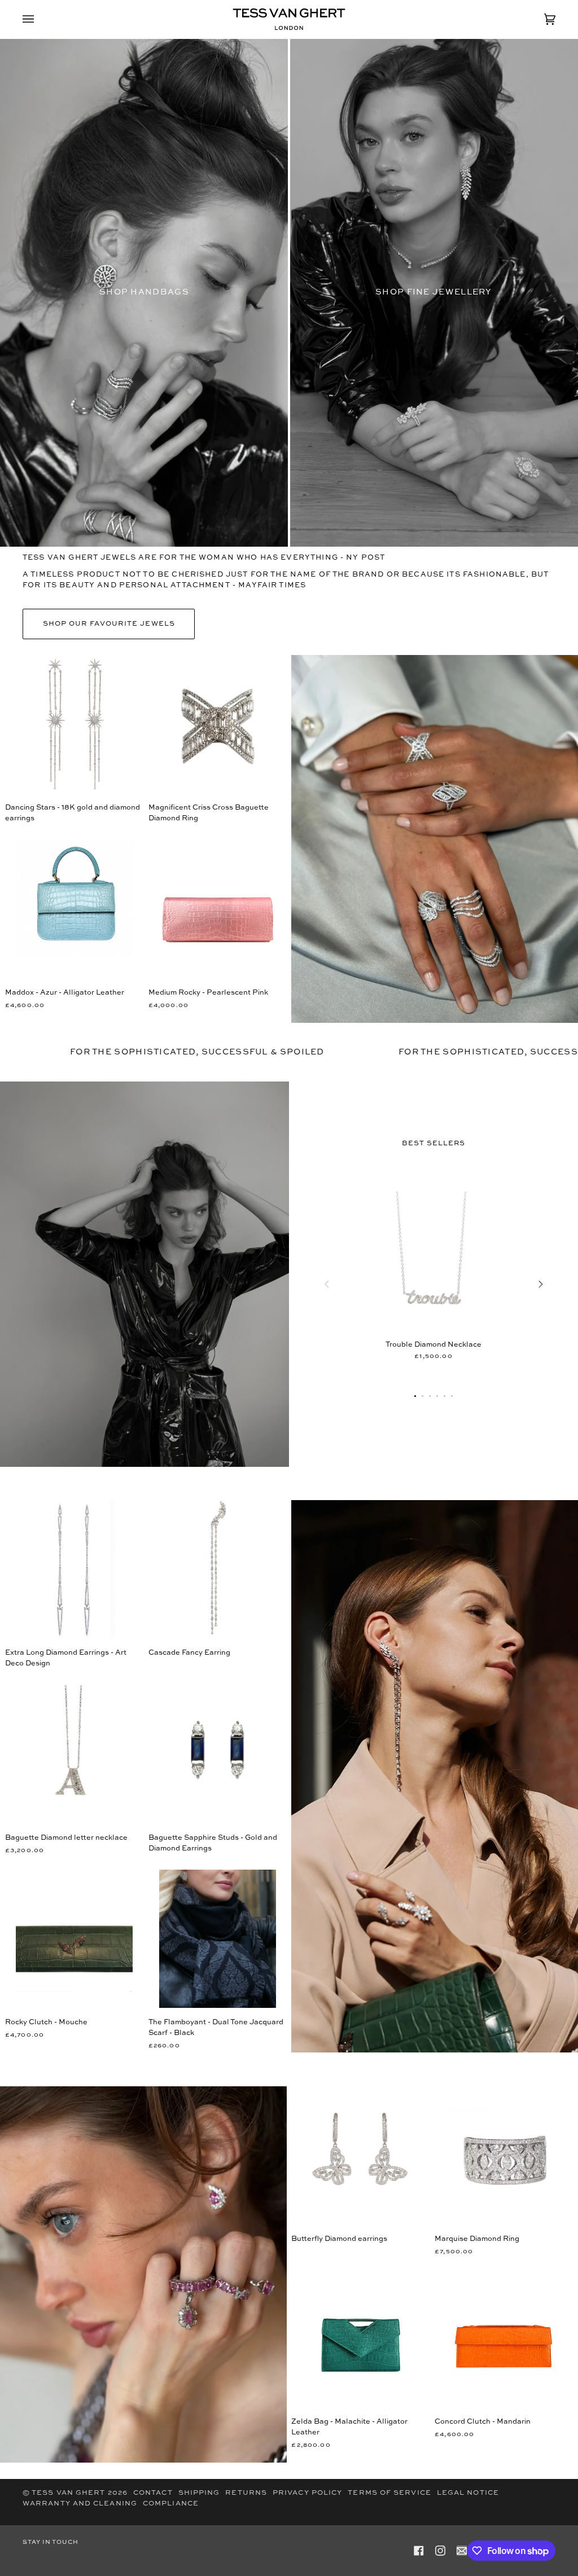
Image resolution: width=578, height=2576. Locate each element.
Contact (153, 2493)
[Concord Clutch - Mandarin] (504, 2338)
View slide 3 (430, 1396)
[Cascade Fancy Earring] (218, 1569)
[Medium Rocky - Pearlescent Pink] (218, 909)
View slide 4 (437, 1396)
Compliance (171, 2504)
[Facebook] (419, 2551)
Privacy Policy (307, 2493)
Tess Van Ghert (68, 2493)
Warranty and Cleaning (80, 2504)
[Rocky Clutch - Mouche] (74, 1939)
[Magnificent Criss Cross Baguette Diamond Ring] (218, 724)
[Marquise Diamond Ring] (504, 2155)
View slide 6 (452, 1396)
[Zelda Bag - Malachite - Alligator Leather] (360, 2338)
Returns (246, 2493)
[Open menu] (40, 19)
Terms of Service (389, 2493)
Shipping (199, 2493)
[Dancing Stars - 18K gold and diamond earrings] (74, 724)
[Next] (540, 1284)
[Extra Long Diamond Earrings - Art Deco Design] (74, 1569)
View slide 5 (445, 1396)
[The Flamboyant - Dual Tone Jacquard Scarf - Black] (218, 1939)
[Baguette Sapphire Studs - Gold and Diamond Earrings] (218, 1754)
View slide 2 (422, 1396)
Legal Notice (468, 2493)
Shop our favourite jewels (109, 624)
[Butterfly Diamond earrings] (360, 2155)
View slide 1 (415, 1396)
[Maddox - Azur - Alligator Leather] (74, 909)
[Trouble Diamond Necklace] (433, 1261)
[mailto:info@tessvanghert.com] (462, 2551)
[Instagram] (440, 2551)
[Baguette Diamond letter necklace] (74, 1754)
